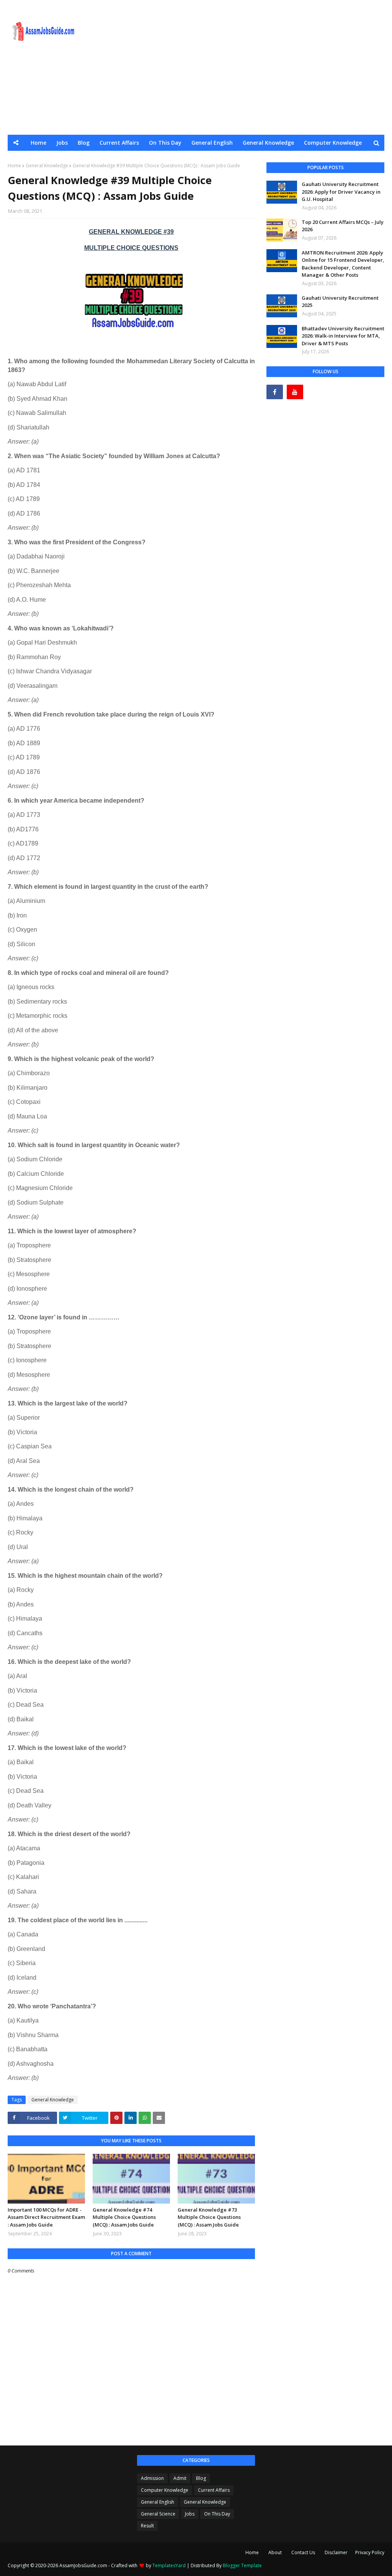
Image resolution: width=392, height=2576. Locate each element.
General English (158, 2502)
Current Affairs (214, 2490)
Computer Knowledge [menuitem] (333, 143)
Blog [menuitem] (84, 143)
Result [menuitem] (200, 159)
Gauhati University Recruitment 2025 (340, 302)
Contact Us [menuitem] (301, 159)
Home (252, 2552)
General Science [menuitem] (97, 159)
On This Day (217, 2514)
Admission (152, 2478)
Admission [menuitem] (141, 159)
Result (147, 2526)
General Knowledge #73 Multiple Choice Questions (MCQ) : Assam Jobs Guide (209, 2217)
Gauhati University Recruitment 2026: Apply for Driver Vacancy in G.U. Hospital (341, 192)
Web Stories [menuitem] (234, 159)
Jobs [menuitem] (62, 143)
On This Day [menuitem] (165, 143)
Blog (201, 2478)
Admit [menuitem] (173, 159)
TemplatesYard (169, 2565)
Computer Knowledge (165, 2490)
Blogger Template (242, 2565)
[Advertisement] (256, 67)
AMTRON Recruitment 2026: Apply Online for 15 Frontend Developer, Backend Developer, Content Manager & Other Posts (343, 264)
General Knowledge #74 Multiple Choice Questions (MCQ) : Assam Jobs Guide (124, 2217)
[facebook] (275, 392)
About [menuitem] (268, 159)
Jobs (190, 2514)
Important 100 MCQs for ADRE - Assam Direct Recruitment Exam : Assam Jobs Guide (46, 2217)
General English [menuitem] (212, 143)
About (275, 2552)
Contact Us (303, 2552)
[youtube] (295, 392)
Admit (180, 2478)
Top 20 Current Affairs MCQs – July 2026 (343, 226)
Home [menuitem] (38, 143)
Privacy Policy (370, 2552)
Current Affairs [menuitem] (119, 143)
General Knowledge (53, 2100)
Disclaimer (336, 2552)
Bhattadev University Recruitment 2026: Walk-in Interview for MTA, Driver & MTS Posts (343, 336)
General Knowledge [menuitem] (268, 143)
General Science (158, 2514)
